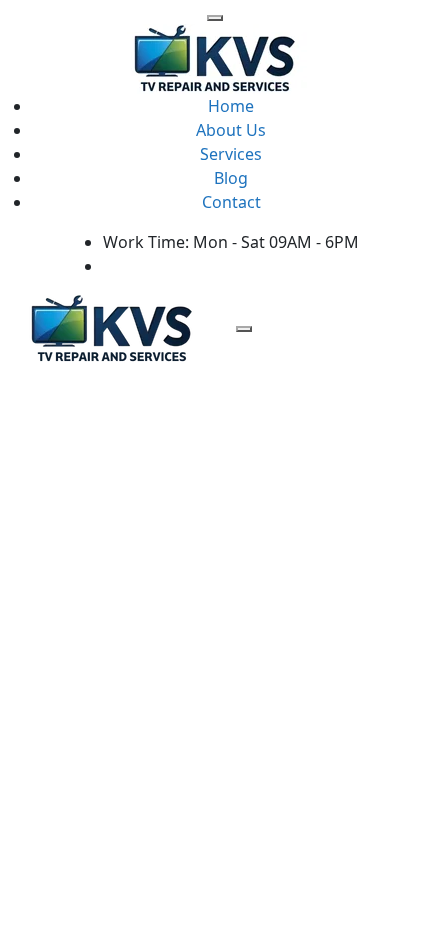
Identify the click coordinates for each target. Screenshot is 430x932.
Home (231, 106)
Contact (231, 202)
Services (231, 154)
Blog (231, 178)
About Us (231, 130)
